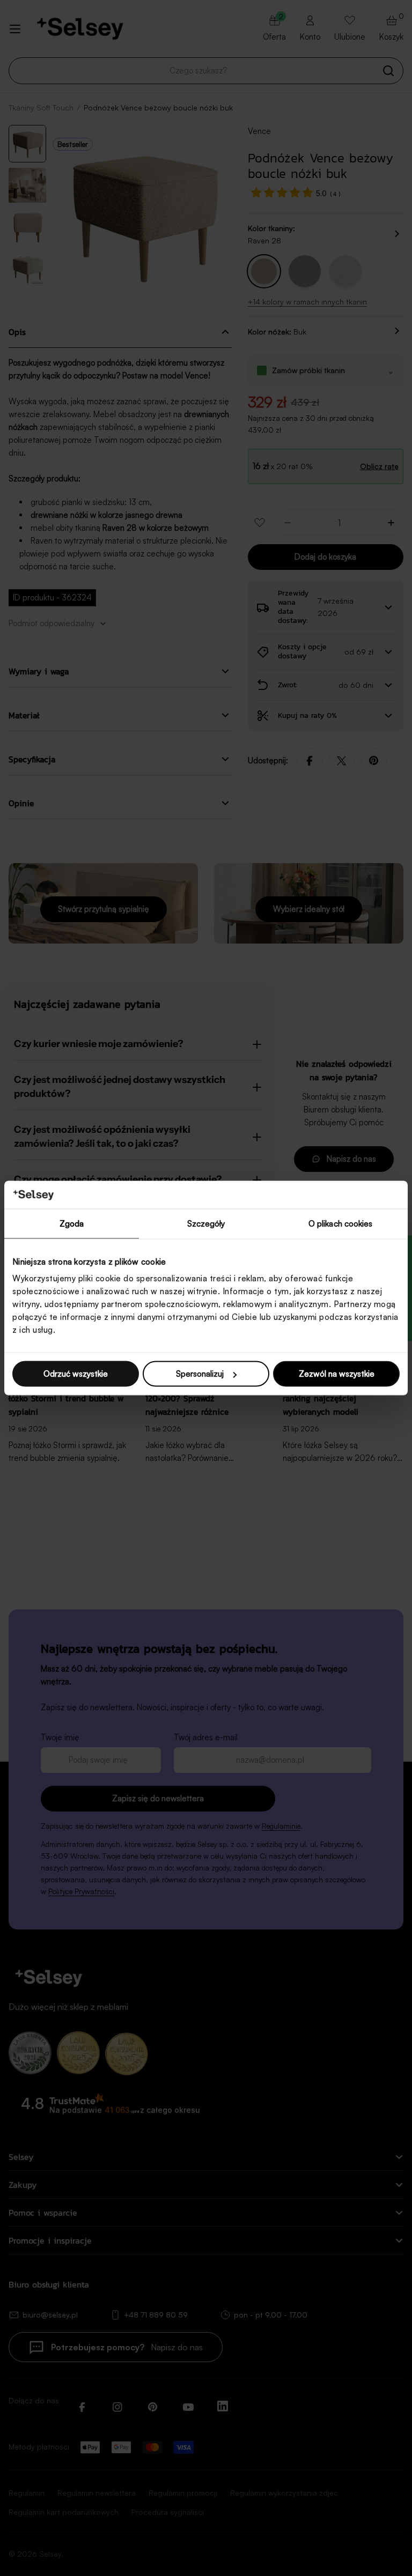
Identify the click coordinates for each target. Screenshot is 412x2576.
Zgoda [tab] (72, 1223)
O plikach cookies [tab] (341, 1223)
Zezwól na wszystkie (337, 1374)
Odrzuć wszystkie (76, 1374)
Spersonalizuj (200, 1374)
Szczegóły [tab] (206, 1223)
